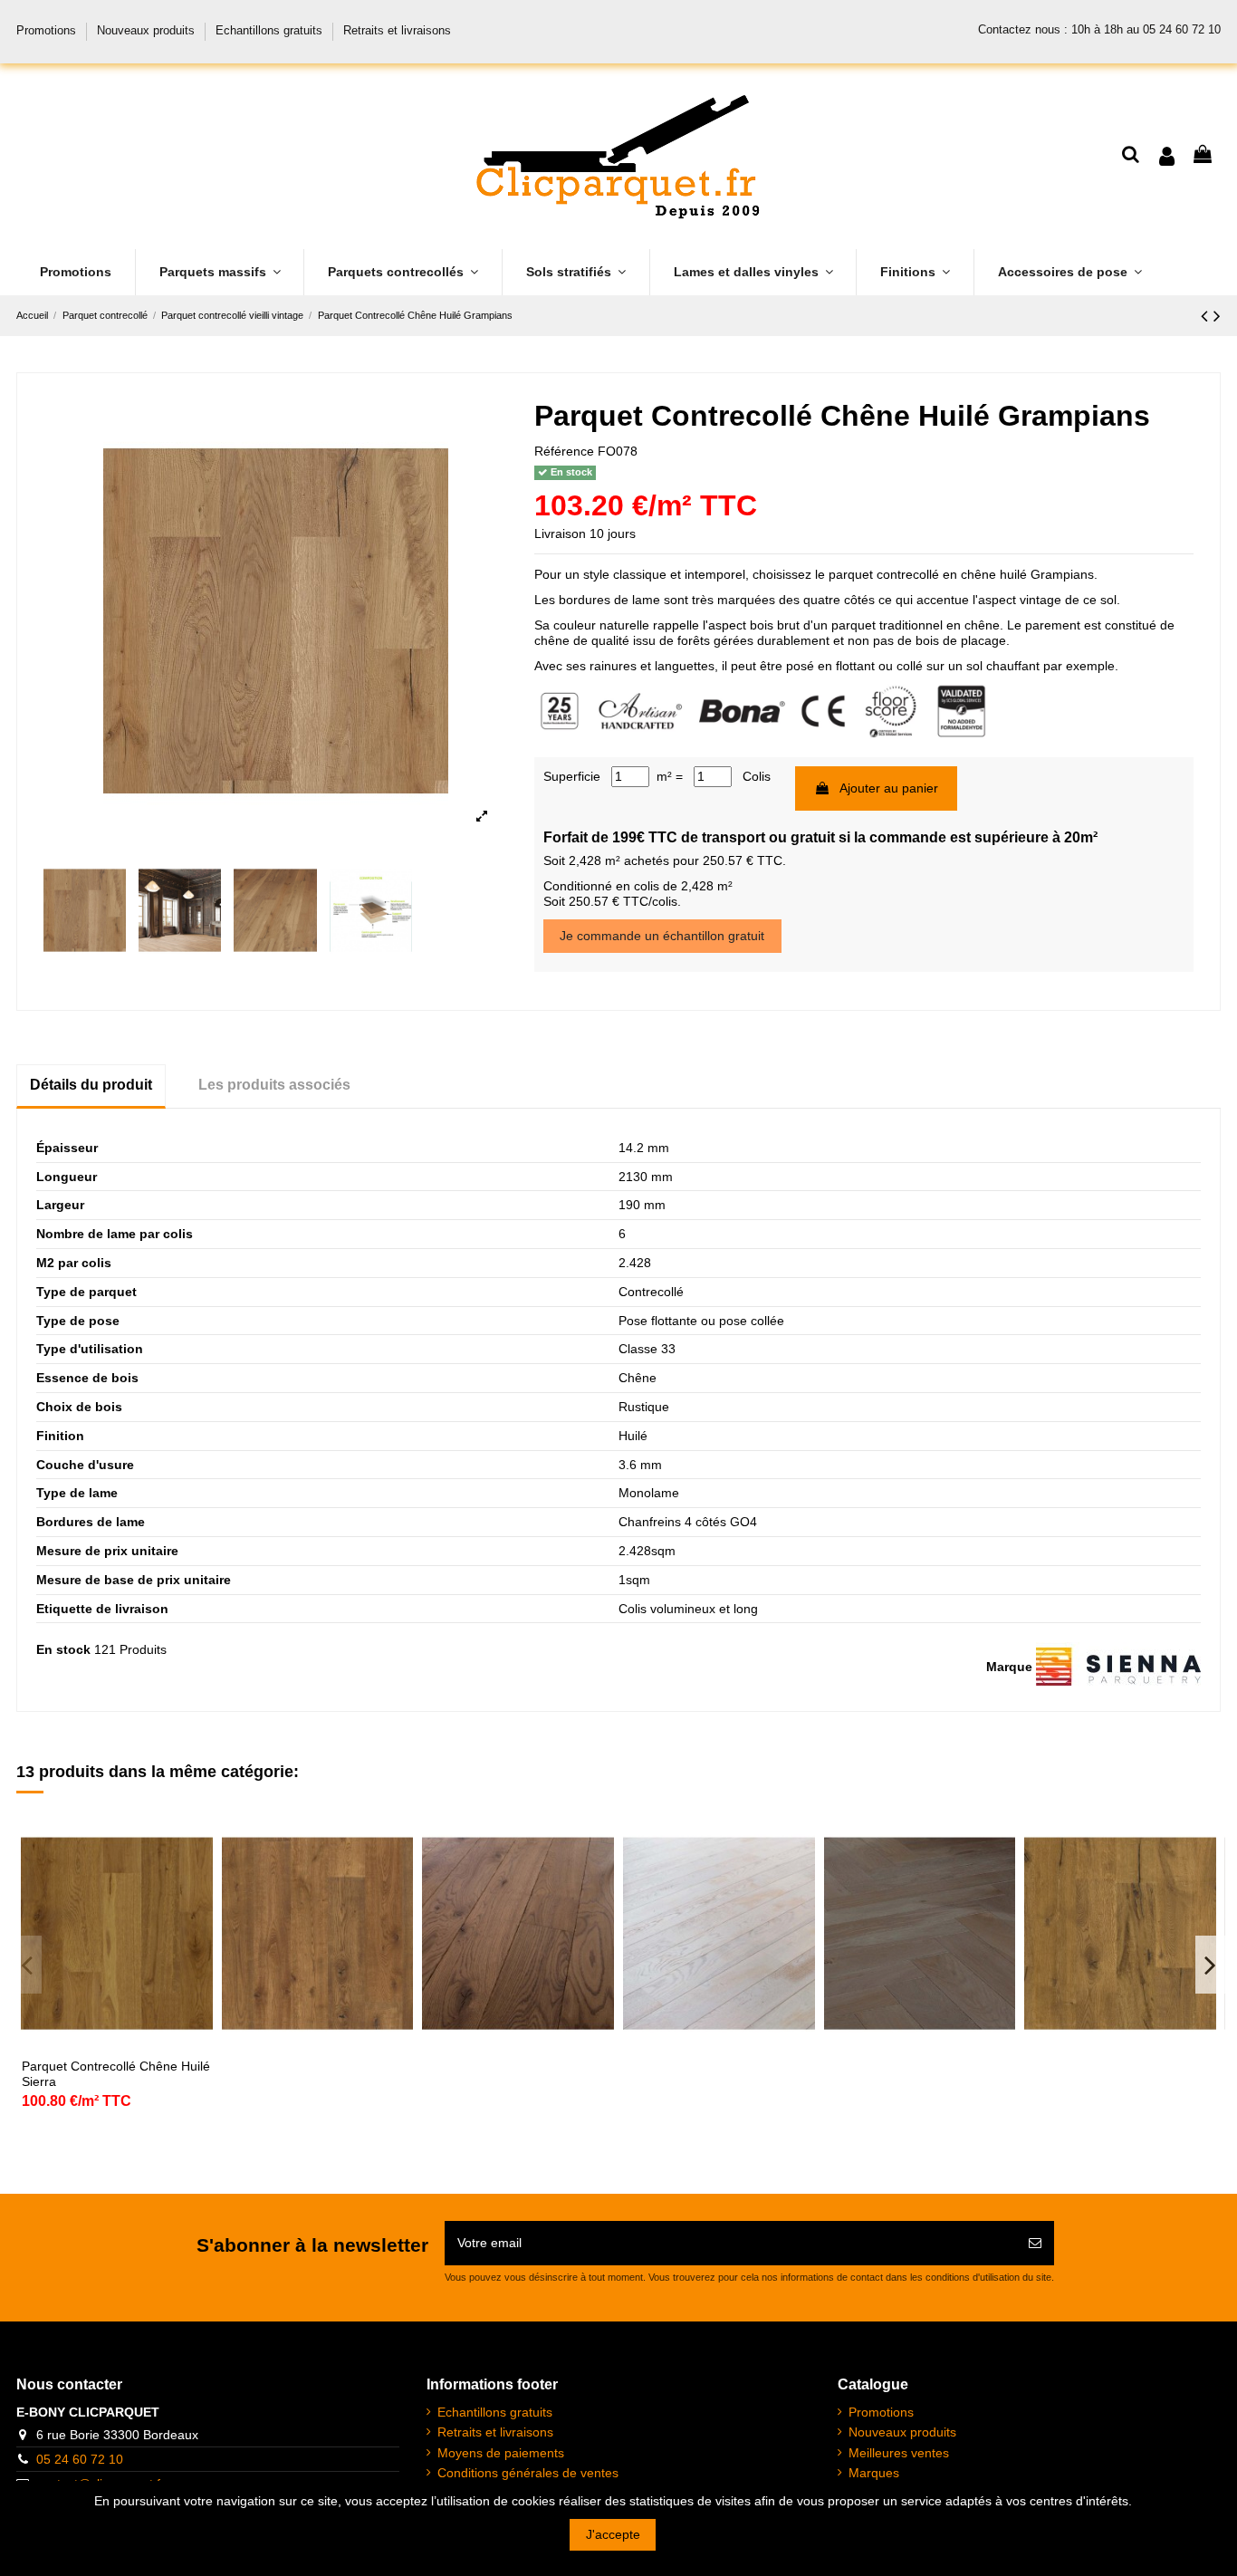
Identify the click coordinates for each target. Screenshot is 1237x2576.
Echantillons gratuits (271, 30)
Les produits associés (274, 1085)
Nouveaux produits (148, 30)
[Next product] (1217, 316)
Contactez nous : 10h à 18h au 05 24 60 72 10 (1099, 29)
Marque (1009, 1667)
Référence (564, 451)
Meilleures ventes (899, 2453)
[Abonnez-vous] (1035, 2243)
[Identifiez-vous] (1167, 156)
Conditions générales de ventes (528, 2473)
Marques (874, 2473)
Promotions (48, 30)
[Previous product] (1207, 316)
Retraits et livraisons (397, 30)
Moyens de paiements (501, 2453)
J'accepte (613, 2534)
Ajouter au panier (889, 788)
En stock (63, 1649)
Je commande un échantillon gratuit (662, 936)
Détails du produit (91, 1085)
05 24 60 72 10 (80, 2459)
